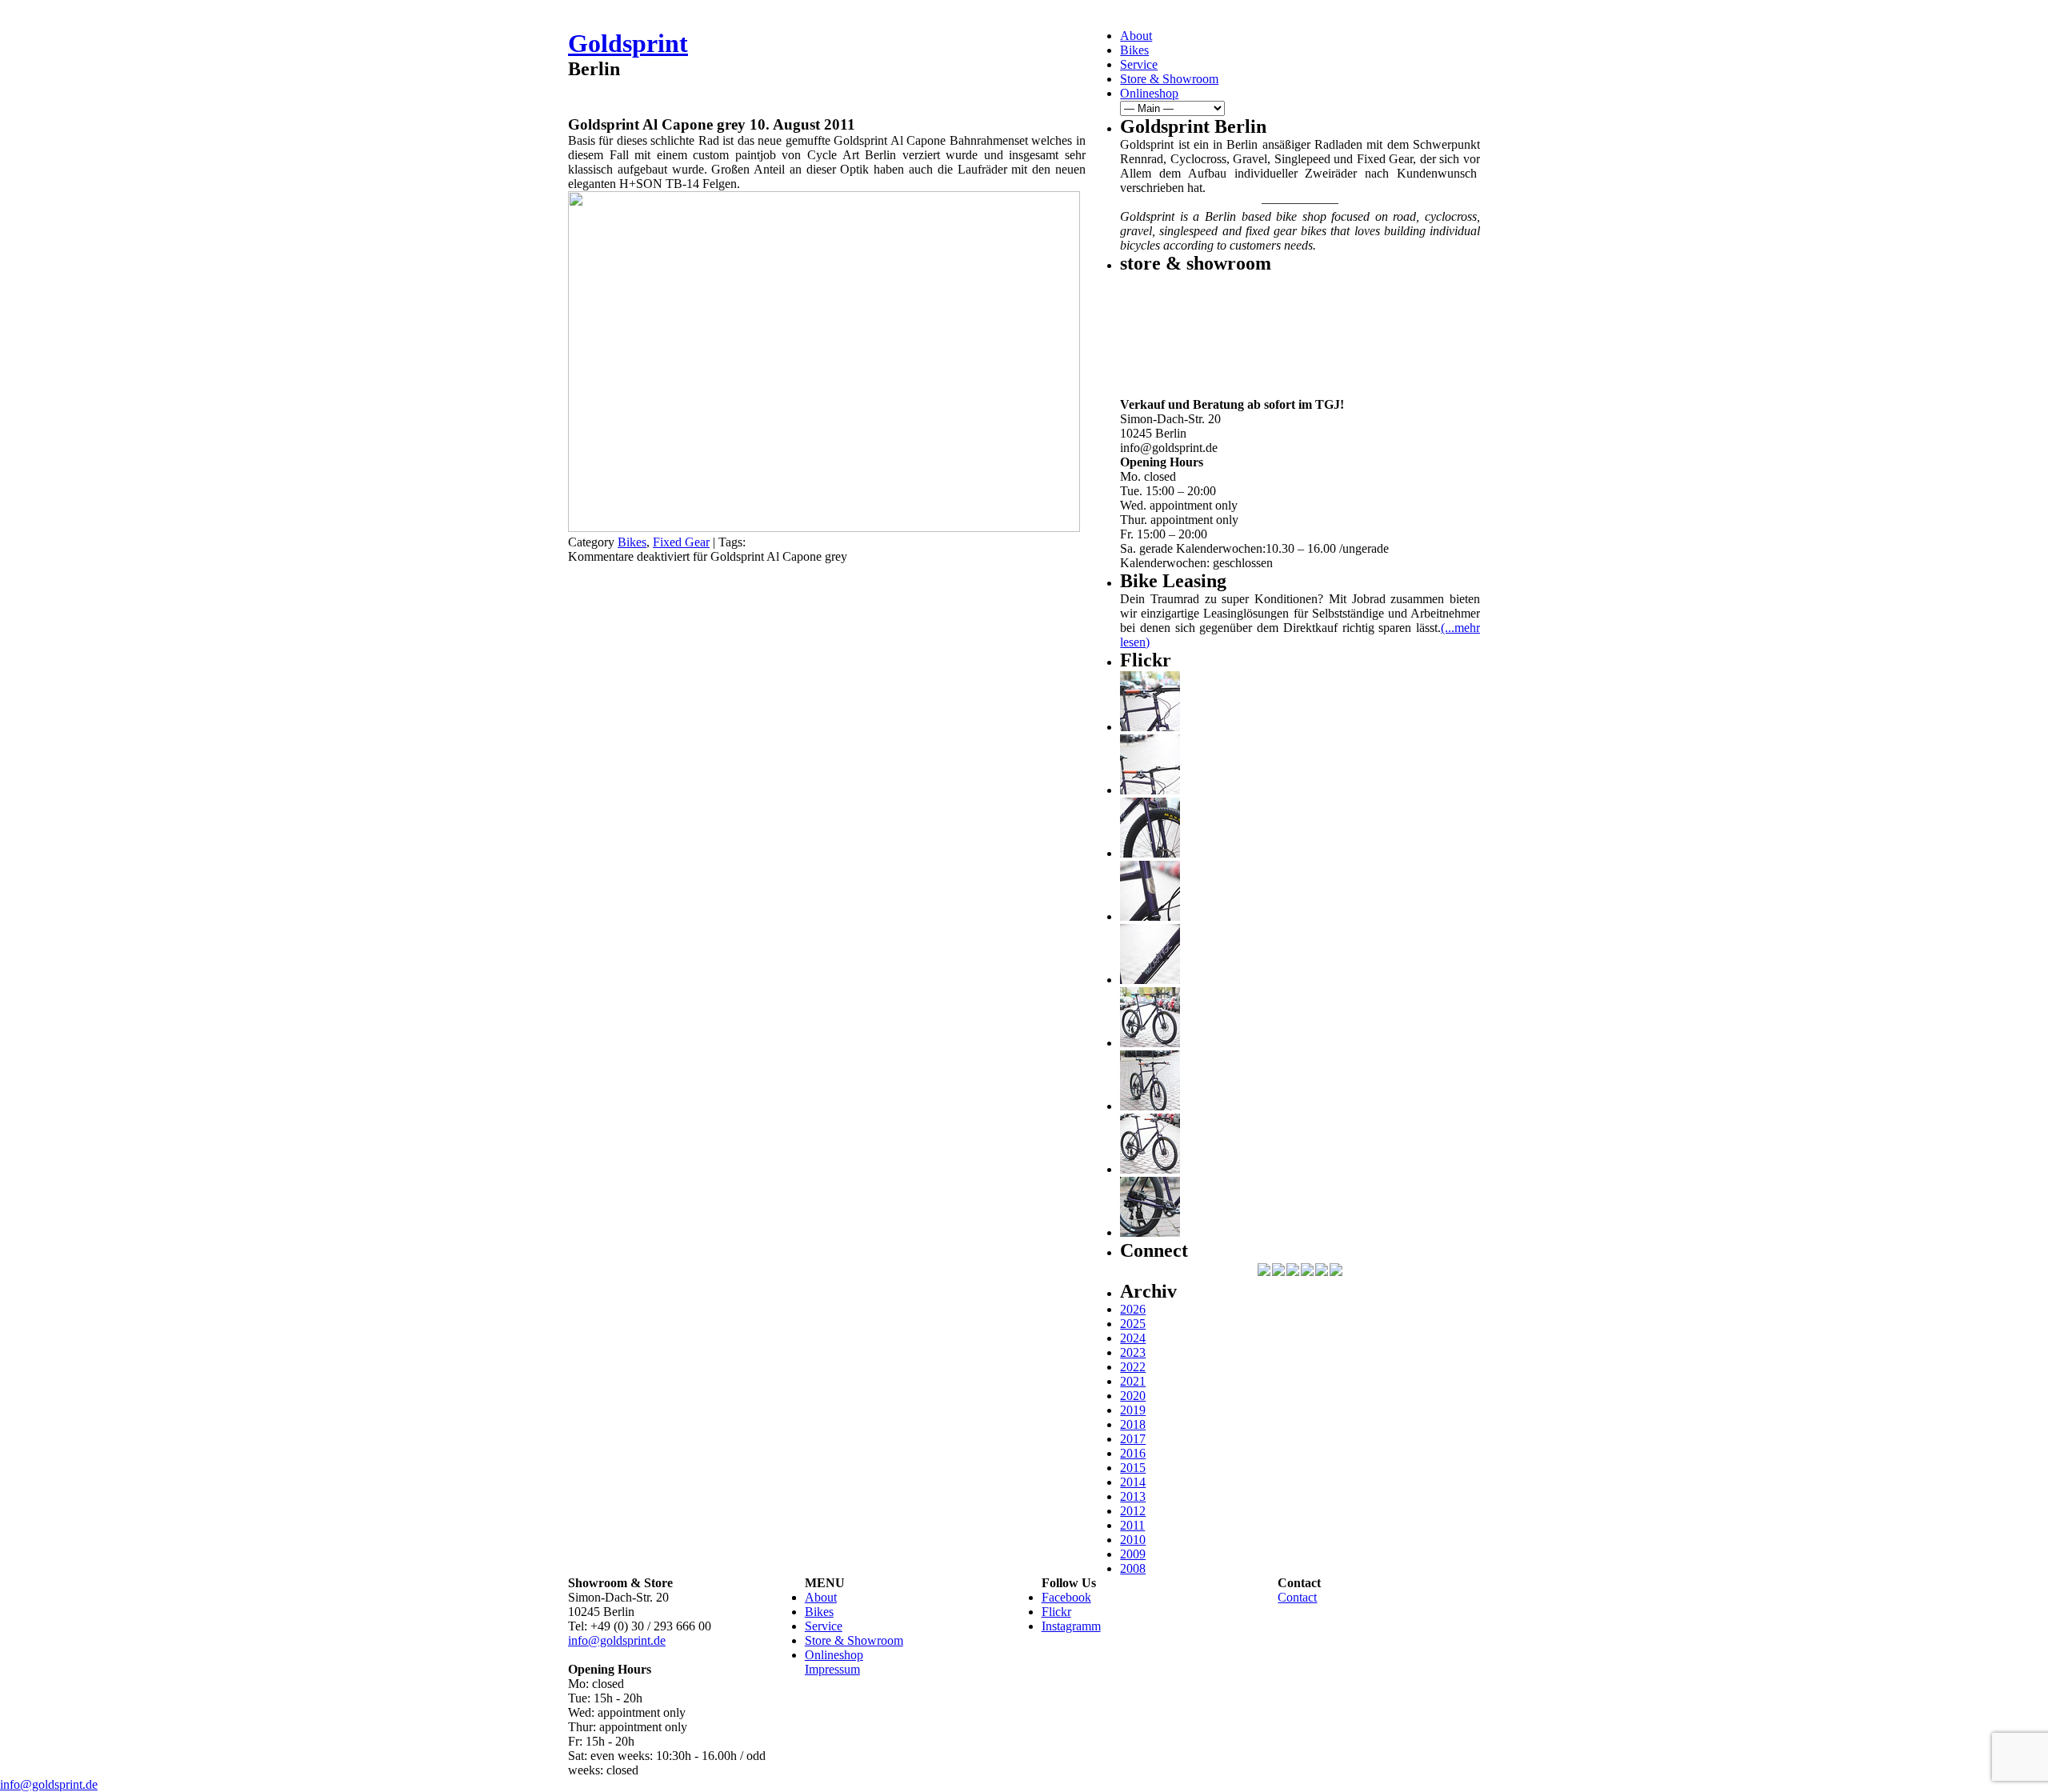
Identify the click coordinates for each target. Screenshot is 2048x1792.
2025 (1133, 1324)
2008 (1133, 1568)
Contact (1297, 1597)
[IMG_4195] (1150, 1232)
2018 (1133, 1424)
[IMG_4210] (1150, 916)
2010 (1133, 1540)
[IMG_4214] (1150, 790)
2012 (1133, 1511)
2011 (1132, 1525)
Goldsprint (628, 43)
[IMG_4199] (1150, 1043)
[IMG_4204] (1150, 1106)
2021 (1133, 1381)
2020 (1133, 1396)
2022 (1133, 1367)
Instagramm (1071, 1626)
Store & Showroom (1169, 79)
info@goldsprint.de (617, 1640)
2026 (1133, 1309)
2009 (1133, 1554)
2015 (1133, 1468)
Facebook (1066, 1597)
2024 (1133, 1338)
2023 (1133, 1352)
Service (1139, 64)
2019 (1133, 1410)
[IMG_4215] (1150, 727)
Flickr (1056, 1612)
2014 (1133, 1482)
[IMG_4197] (1150, 1169)
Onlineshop (1149, 93)
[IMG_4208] (1150, 980)
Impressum (832, 1669)
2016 (1133, 1453)
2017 (1133, 1439)
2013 (1133, 1496)
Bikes (1134, 50)
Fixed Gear (681, 542)
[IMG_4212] (1150, 853)
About (1136, 36)
